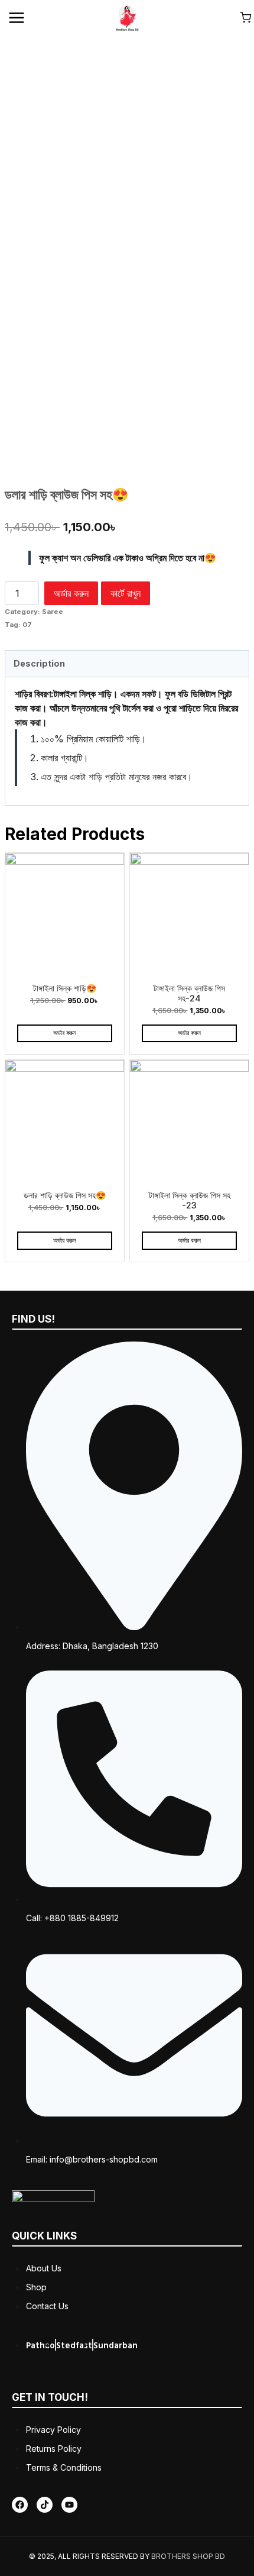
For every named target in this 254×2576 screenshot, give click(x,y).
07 (27, 625)
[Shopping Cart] (245, 17)
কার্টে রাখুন (126, 593)
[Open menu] (17, 17)
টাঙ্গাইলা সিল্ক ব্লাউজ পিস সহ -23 (190, 1200)
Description (39, 663)
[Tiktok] (45, 2505)
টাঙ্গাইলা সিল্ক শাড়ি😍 (65, 988)
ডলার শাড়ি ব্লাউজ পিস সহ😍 (65, 1195)
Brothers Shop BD (188, 2556)
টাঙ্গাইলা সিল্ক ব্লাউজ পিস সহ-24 (189, 993)
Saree (53, 612)
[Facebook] (20, 2505)
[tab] (127, 664)
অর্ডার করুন (71, 593)
